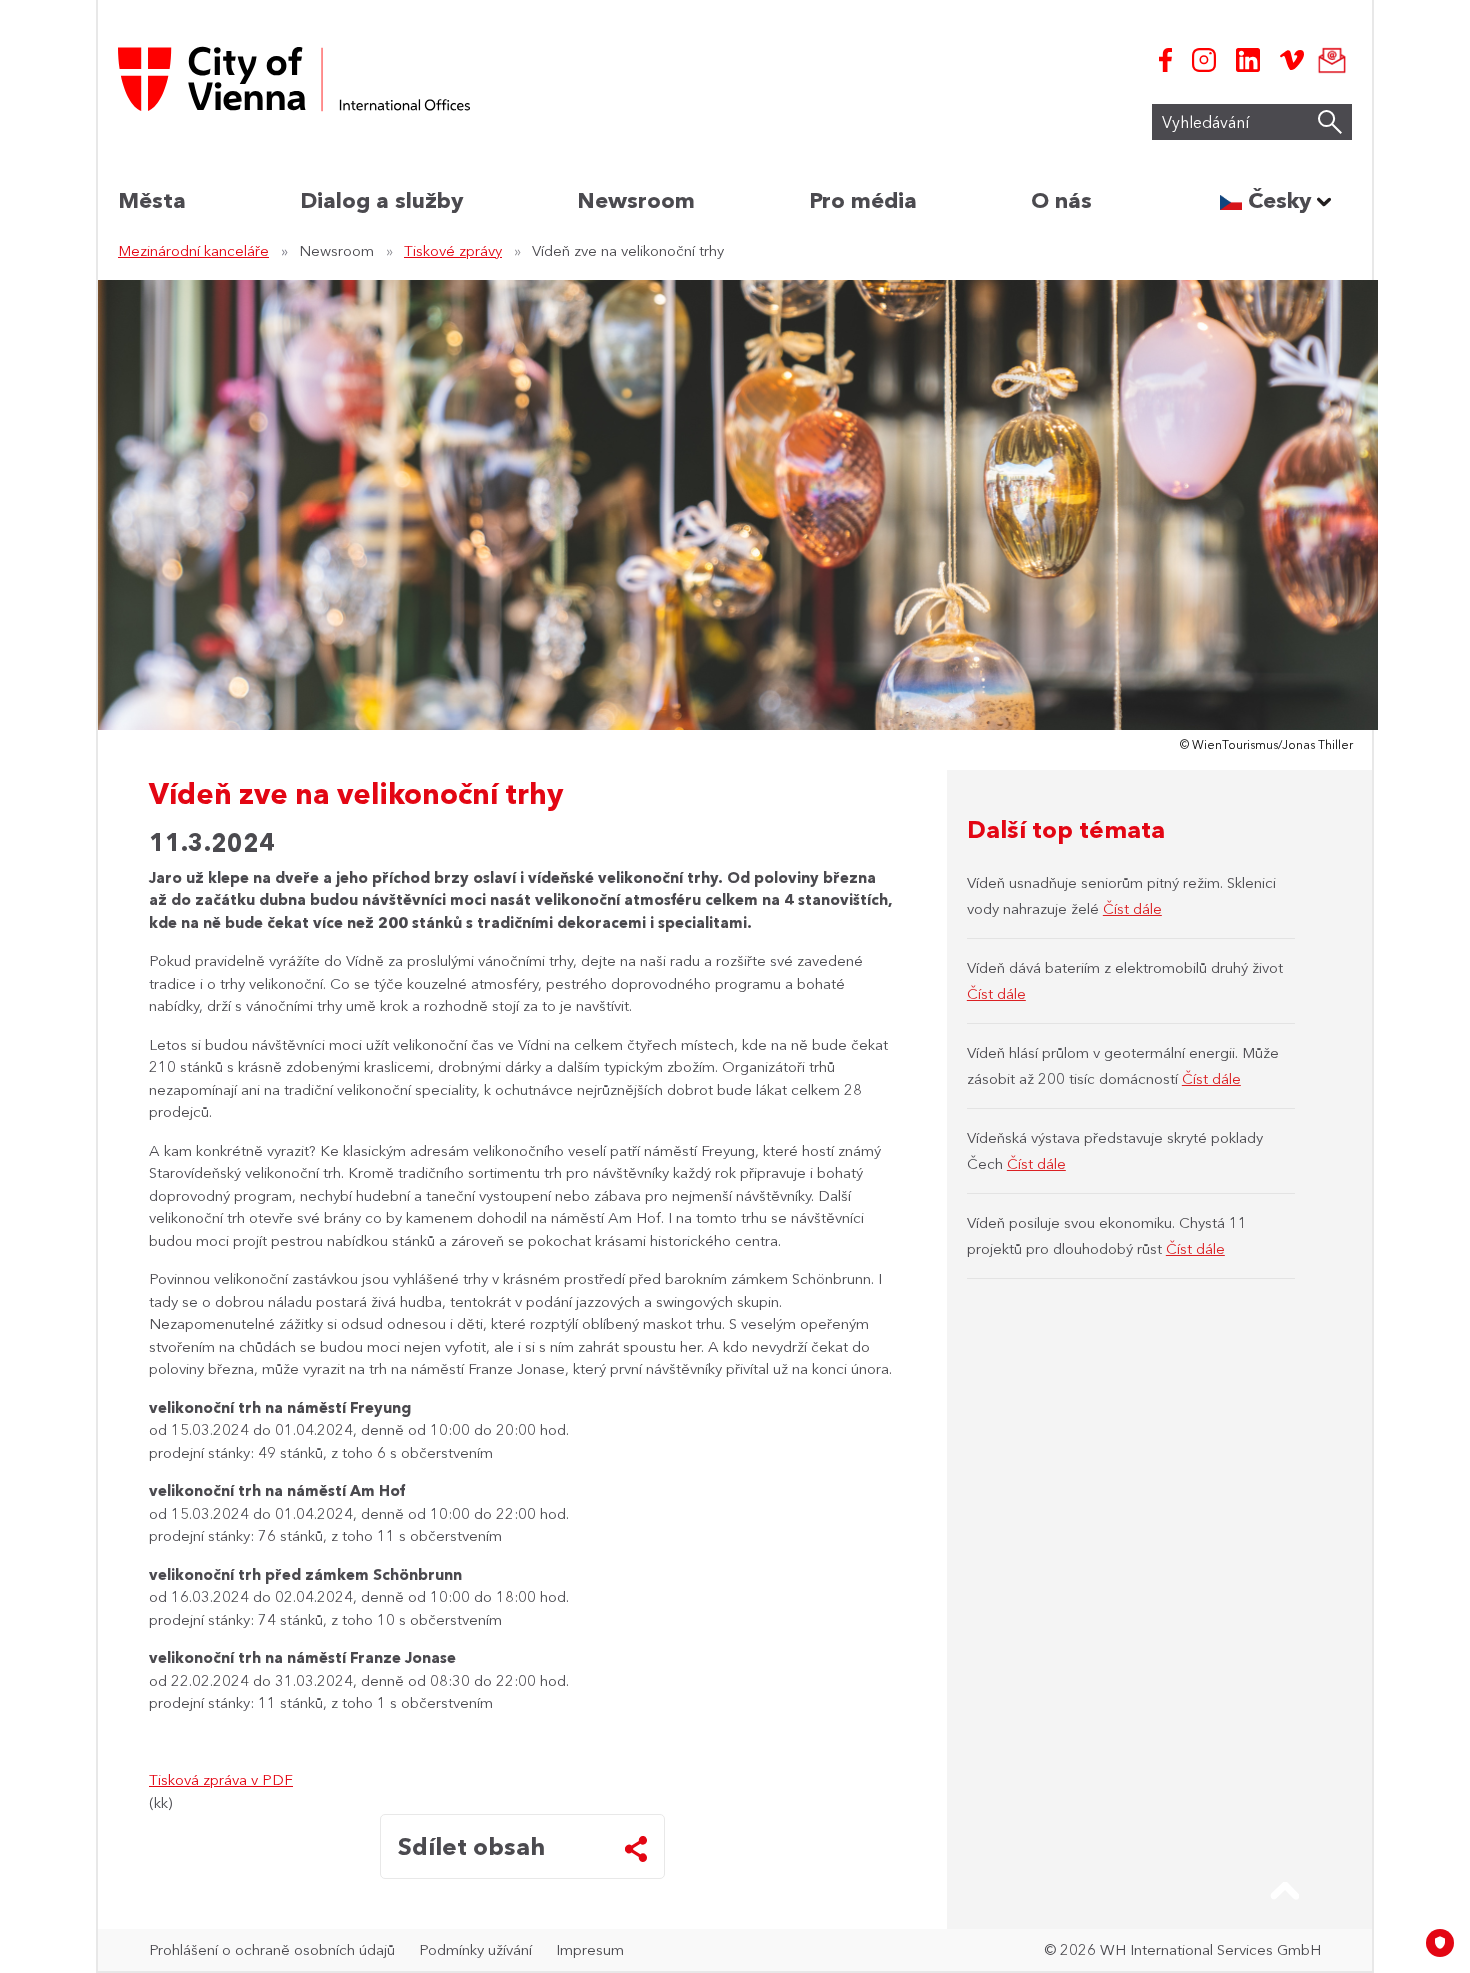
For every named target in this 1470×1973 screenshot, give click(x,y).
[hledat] (1330, 122)
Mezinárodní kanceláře (193, 250)
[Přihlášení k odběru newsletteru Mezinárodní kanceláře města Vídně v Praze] (1328, 60)
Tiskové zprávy (453, 250)
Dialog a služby (381, 200)
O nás (1061, 200)
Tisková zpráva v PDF (221, 1779)
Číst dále (1132, 908)
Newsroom (636, 200)
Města (152, 200)
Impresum (590, 1949)
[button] (1285, 1891)
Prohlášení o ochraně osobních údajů (272, 1949)
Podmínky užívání (475, 1949)
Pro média (863, 200)
